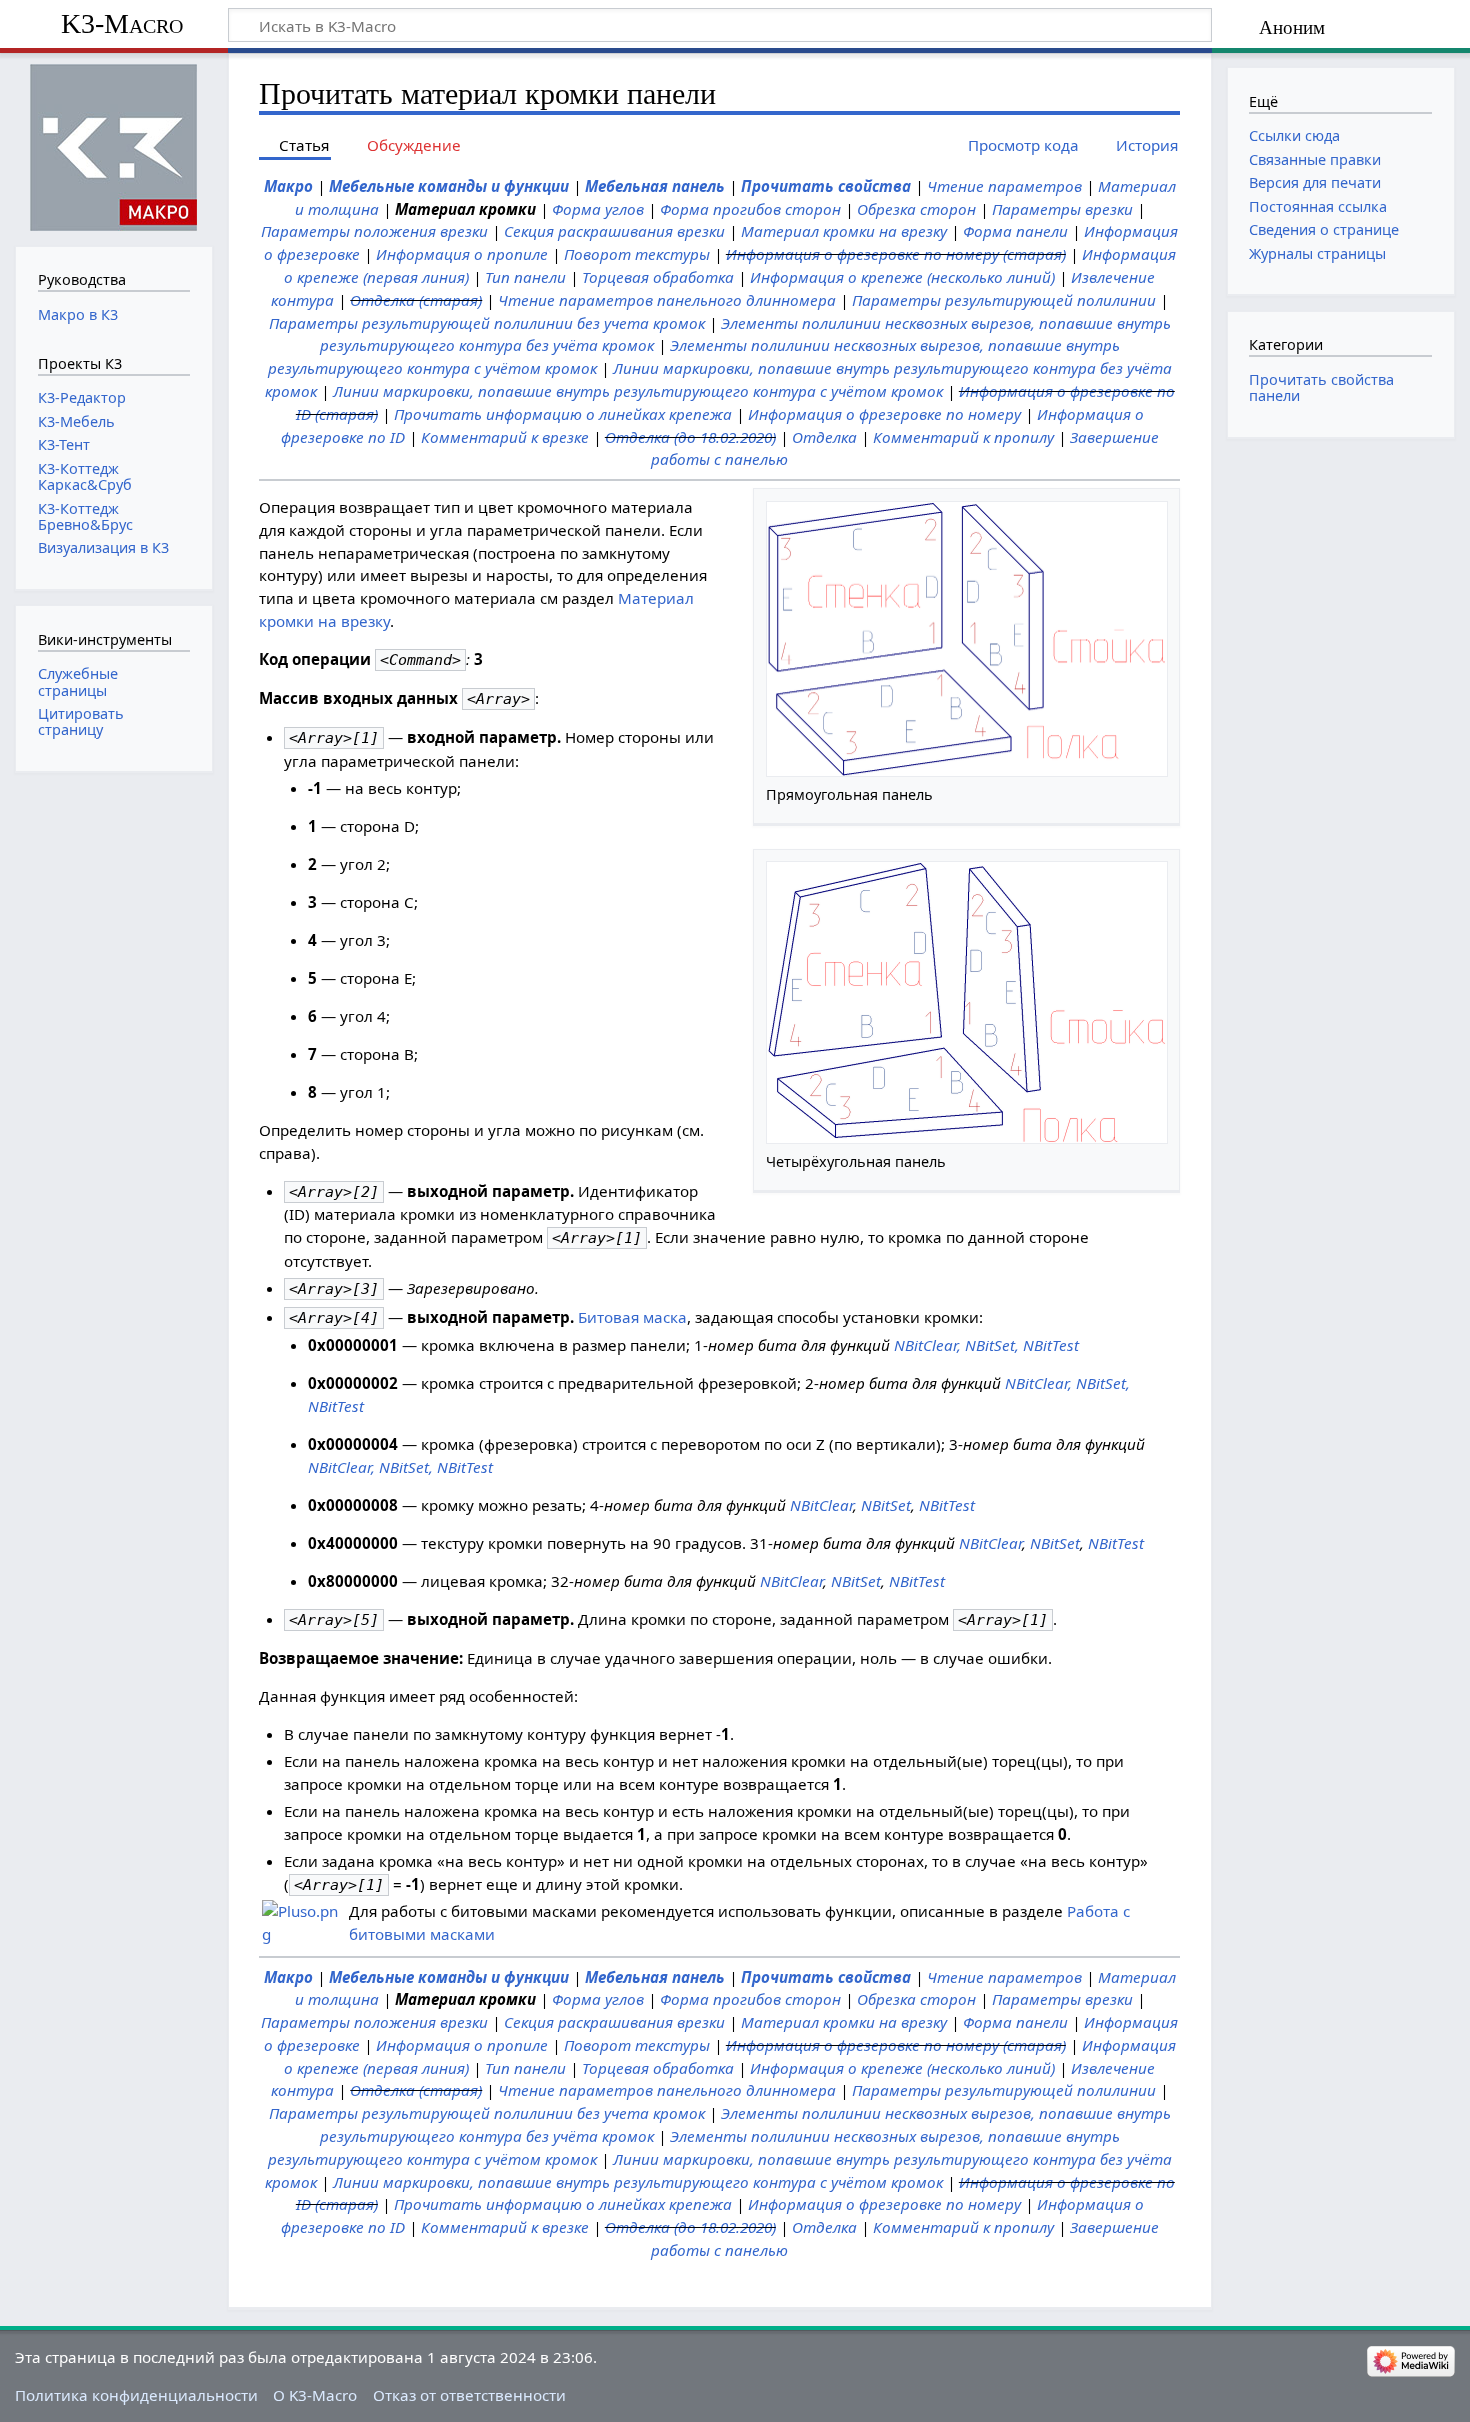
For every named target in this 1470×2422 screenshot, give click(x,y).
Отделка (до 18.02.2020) (690, 437)
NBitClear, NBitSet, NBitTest (986, 1345)
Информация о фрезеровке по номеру (884, 414)
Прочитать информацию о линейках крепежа (563, 414)
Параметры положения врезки (374, 231)
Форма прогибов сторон (750, 209)
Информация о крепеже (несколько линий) (902, 277)
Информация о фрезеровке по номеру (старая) (896, 254)
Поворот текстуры (637, 254)
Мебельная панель (655, 186)
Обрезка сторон (916, 209)
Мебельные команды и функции (449, 186)
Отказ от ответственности (469, 2395)
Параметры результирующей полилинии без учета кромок (487, 323)
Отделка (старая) (416, 300)
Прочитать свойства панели (1321, 387)
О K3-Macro (315, 2395)
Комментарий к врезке (505, 437)
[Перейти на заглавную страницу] (113, 147)
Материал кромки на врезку (844, 231)
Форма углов (598, 209)
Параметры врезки (1062, 209)
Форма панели (1015, 231)
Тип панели (525, 277)
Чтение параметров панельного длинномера (667, 300)
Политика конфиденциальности (136, 2395)
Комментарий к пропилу (963, 437)
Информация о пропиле (462, 254)
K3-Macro (122, 23)
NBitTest (947, 1505)
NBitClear (821, 1505)
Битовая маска (632, 1317)
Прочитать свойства (826, 186)
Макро (288, 186)
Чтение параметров (1004, 186)
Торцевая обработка (658, 277)
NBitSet (886, 1505)
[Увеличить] (1158, 794)
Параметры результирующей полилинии (1004, 300)
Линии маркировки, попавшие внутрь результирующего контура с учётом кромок (638, 391)
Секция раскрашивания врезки (614, 231)
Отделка (824, 437)
